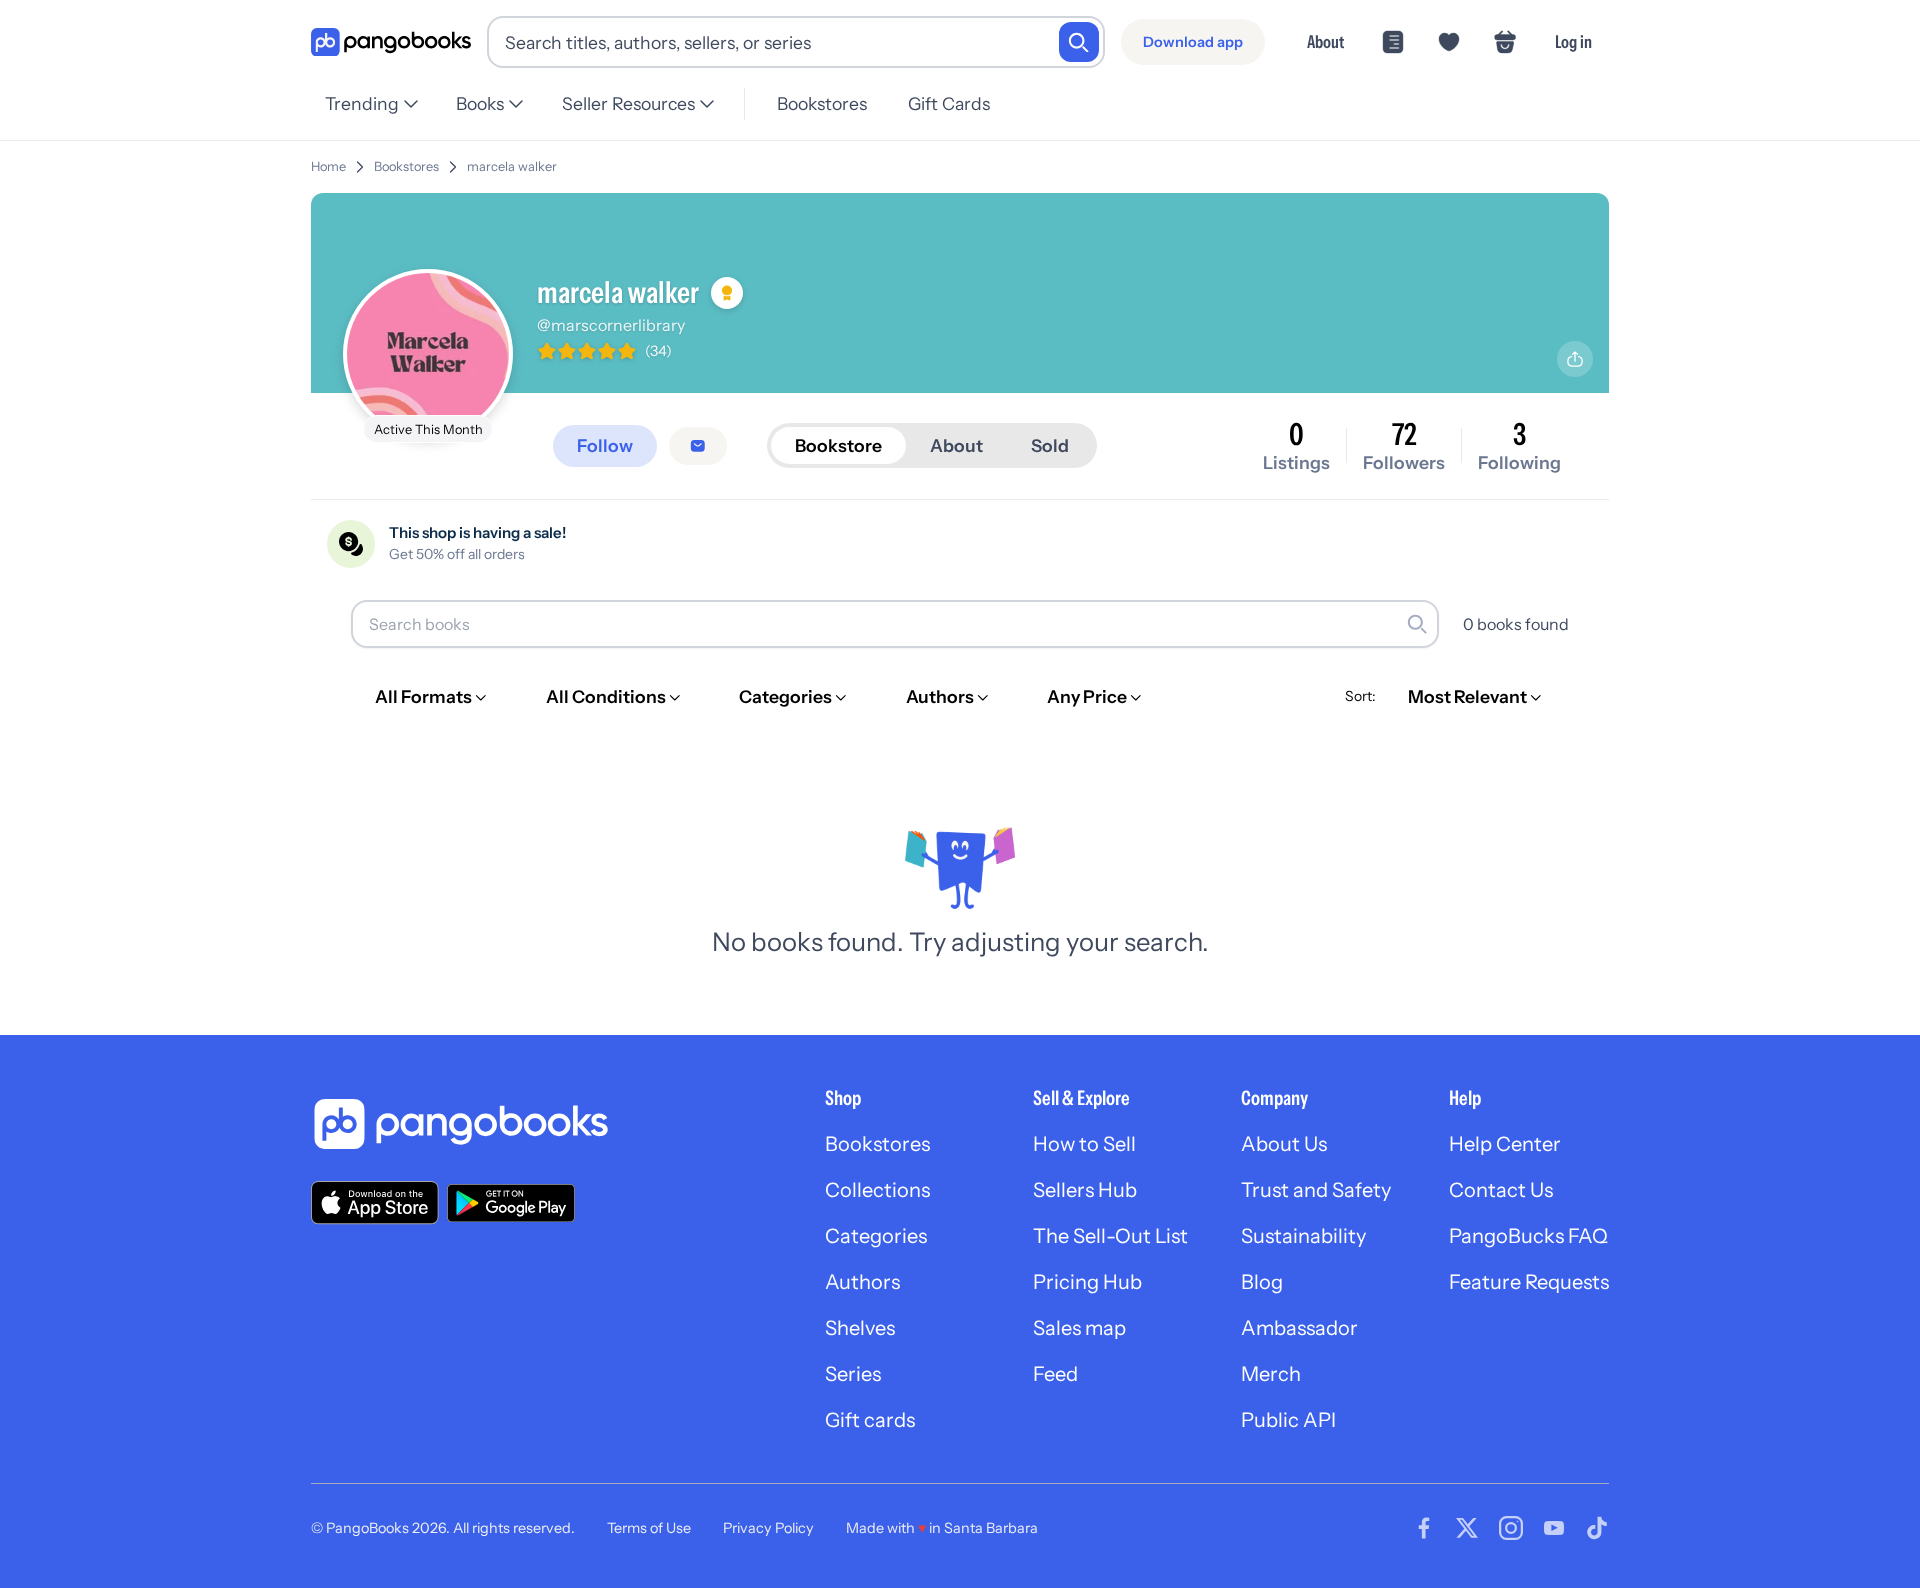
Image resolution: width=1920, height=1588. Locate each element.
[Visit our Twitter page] (1467, 1528)
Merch (1271, 1374)
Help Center (1505, 1144)
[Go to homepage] (391, 42)
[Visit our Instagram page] (1511, 1528)
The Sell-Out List (1110, 1236)
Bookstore (838, 445)
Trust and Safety (1316, 1190)
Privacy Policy (768, 1528)
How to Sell (1084, 1144)
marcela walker (512, 166)
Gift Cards (949, 103)
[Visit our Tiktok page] (1597, 1528)
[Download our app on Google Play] (511, 1203)
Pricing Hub (1087, 1282)
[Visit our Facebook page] (1424, 1528)
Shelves (860, 1328)
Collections (877, 1190)
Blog (1262, 1282)
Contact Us (1501, 1190)
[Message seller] (698, 446)
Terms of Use (649, 1528)
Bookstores (822, 103)
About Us (1284, 1144)
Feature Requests (1529, 1282)
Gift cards (870, 1420)
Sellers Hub (1085, 1190)
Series (853, 1374)
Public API (1288, 1420)
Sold (1050, 445)
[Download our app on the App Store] (375, 1202)
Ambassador (1299, 1328)
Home (328, 166)
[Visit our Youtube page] (1554, 1528)
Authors (862, 1282)
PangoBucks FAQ (1528, 1236)
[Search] (1079, 42)
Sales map (1079, 1328)
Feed (1055, 1374)
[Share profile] (1575, 359)
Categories (876, 1236)
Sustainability (1303, 1236)
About (1325, 41)
